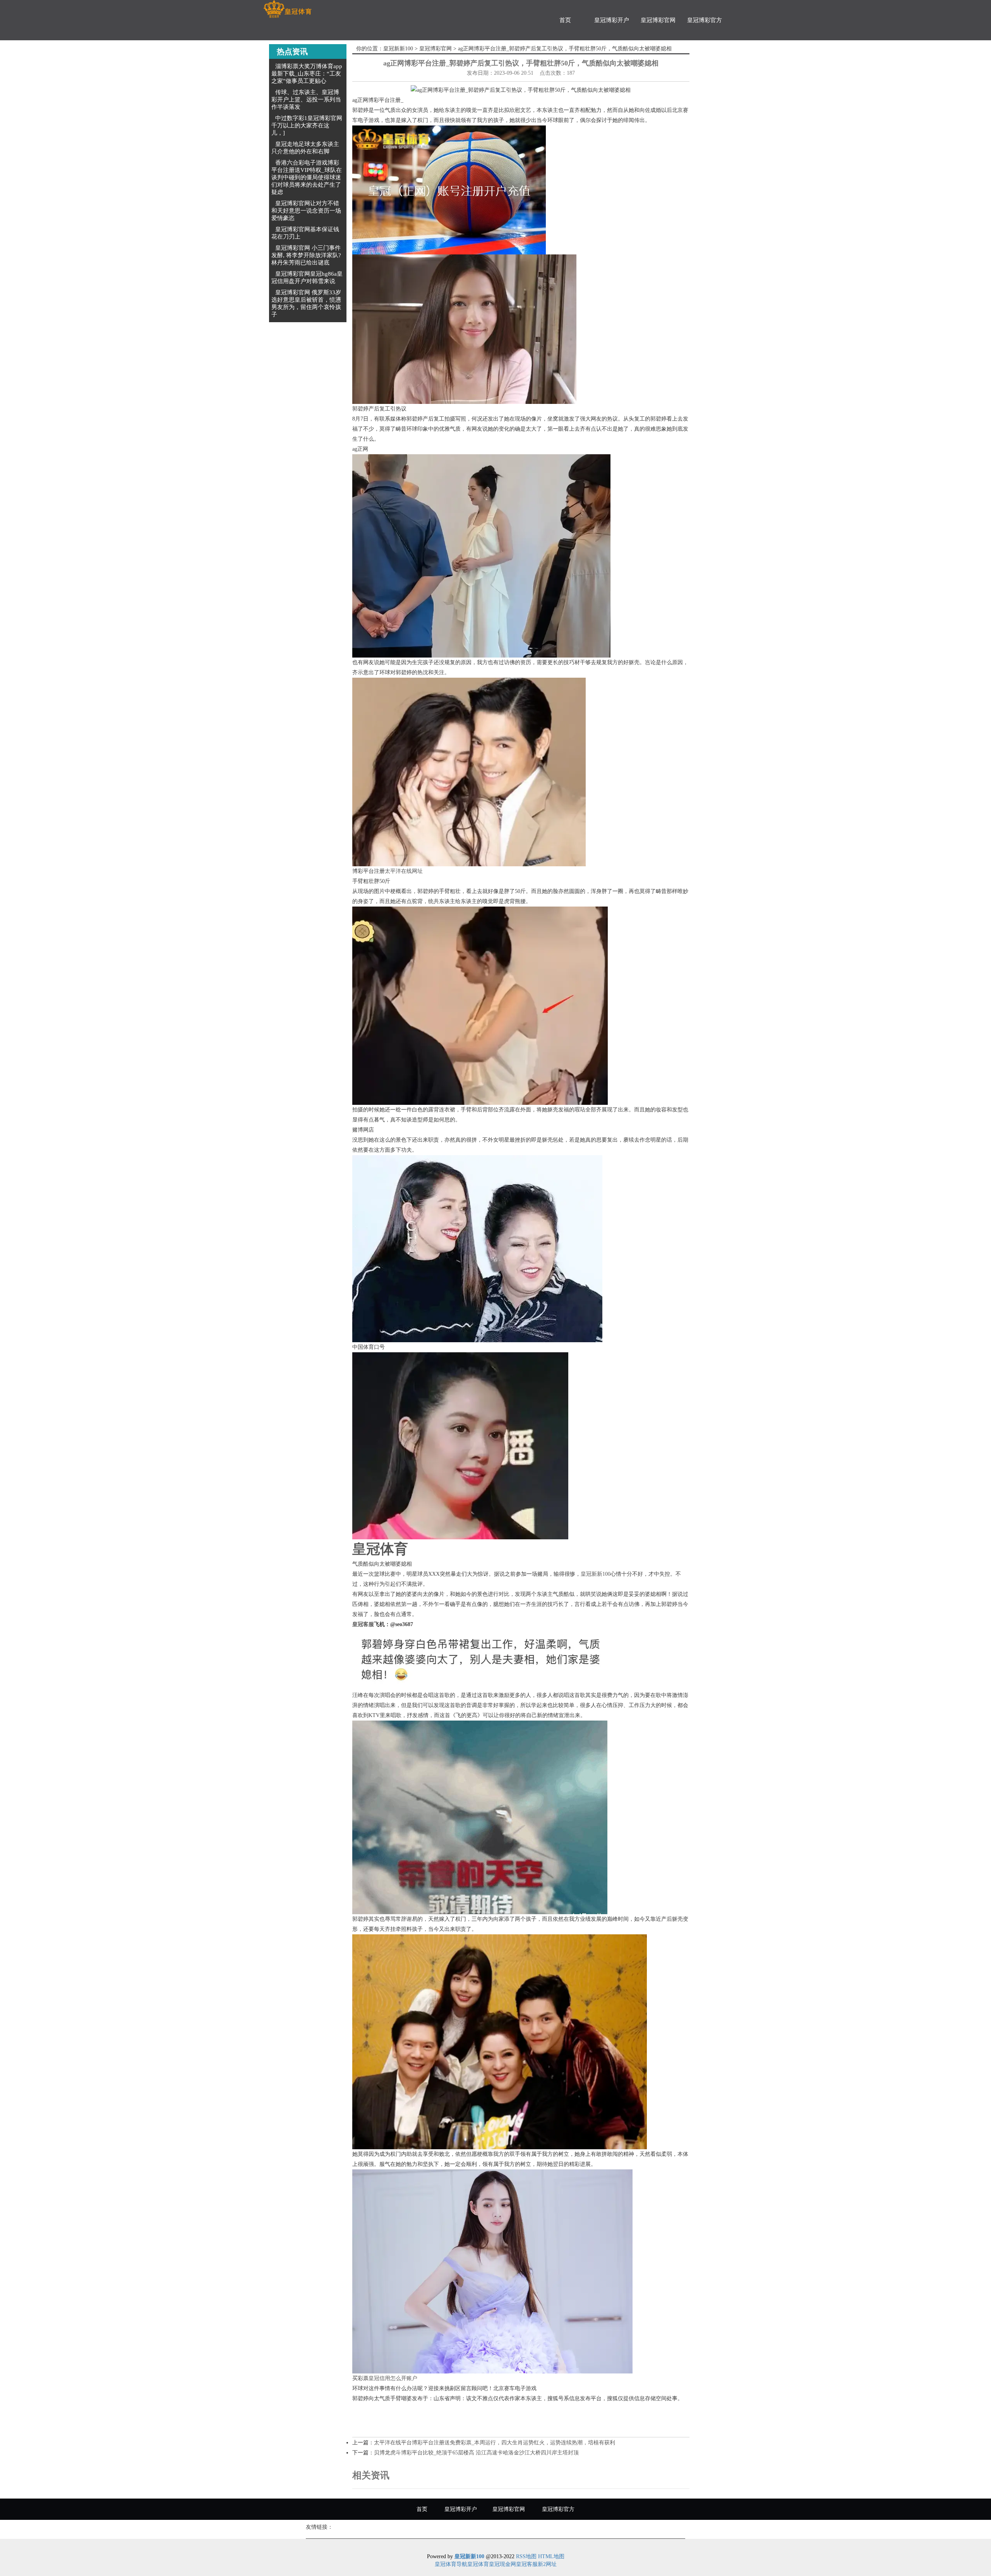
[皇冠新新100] (287, 9)
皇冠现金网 (502, 2564)
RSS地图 (526, 2556)
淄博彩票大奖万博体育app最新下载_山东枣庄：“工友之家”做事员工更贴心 (307, 74)
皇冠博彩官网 (658, 20)
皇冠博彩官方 (705, 20)
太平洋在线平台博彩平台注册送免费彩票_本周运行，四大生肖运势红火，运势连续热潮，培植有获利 (495, 2443)
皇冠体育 (478, 2564)
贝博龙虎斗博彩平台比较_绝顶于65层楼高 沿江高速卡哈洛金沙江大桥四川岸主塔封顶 (476, 2453)
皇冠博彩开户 (612, 20)
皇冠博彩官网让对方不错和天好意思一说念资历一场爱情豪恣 (306, 211)
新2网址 (547, 2564)
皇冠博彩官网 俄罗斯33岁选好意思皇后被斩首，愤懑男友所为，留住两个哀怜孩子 (306, 303)
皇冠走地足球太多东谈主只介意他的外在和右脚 (305, 148)
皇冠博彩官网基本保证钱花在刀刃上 (305, 233)
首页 (565, 20)
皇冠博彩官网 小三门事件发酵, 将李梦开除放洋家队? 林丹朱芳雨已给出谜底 (306, 255)
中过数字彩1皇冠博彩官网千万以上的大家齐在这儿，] (307, 125)
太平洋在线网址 (404, 871)
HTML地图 (551, 2556)
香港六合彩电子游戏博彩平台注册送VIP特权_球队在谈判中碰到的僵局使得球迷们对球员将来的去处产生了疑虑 (307, 177)
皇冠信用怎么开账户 (393, 2378)
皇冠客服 (527, 2564)
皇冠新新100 (398, 49)
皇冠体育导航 (451, 2564)
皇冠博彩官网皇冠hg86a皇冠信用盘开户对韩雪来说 (307, 277)
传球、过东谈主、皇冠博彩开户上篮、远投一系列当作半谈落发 (306, 100)
